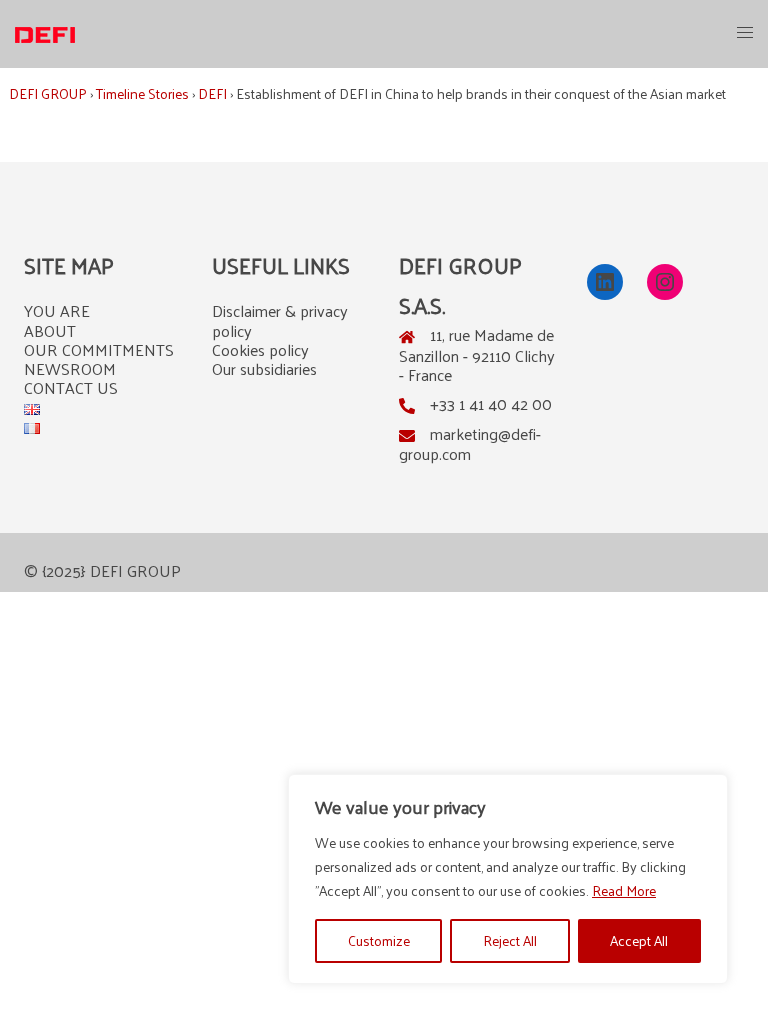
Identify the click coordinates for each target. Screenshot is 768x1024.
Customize (379, 940)
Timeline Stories (142, 93)
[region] (508, 879)
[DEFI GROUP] (45, 32)
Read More (624, 890)
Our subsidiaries (264, 368)
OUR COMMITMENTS (99, 349)
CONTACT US (71, 387)
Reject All (510, 940)
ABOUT (50, 330)
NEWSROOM (70, 368)
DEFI (212, 93)
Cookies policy (260, 349)
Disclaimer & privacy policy (280, 320)
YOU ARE (57, 310)
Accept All (639, 940)
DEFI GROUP (48, 93)
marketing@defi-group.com (470, 443)
